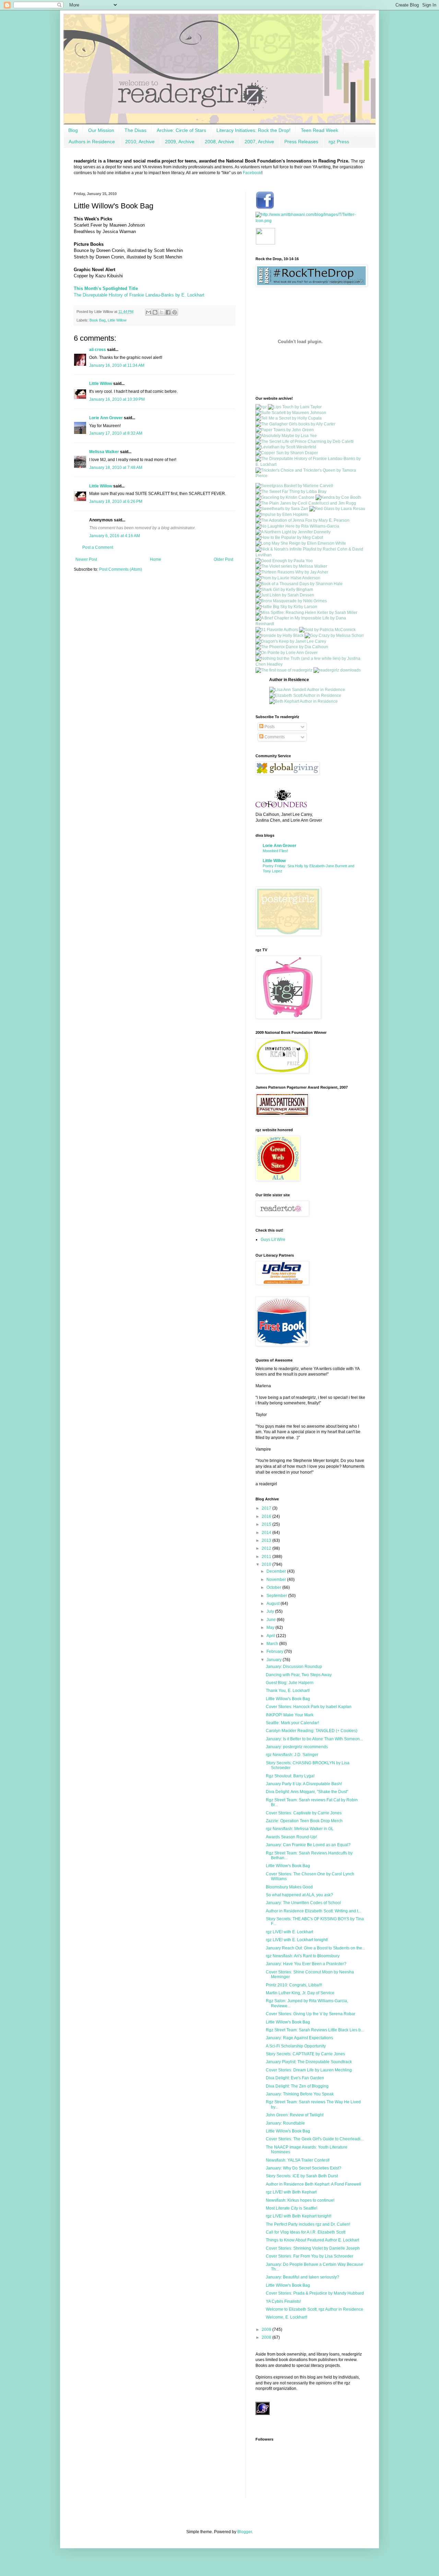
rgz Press (339, 142)
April (271, 1636)
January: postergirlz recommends (297, 1747)
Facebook (252, 173)
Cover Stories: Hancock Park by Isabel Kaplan (309, 1707)
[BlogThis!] (155, 312)
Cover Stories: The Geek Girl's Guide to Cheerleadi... (315, 2139)
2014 (267, 1533)
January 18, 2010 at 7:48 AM (116, 468)
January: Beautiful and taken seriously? (302, 2277)
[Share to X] (162, 312)
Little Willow (117, 320)
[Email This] (149, 312)
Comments (274, 737)
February (275, 1652)
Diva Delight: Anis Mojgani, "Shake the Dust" (307, 1792)
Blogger (245, 2532)
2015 (267, 1524)
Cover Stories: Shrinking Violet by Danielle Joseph (313, 2248)
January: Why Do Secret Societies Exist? (304, 2168)
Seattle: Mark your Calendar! (292, 1723)
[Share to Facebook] (168, 312)
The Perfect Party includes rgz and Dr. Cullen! (308, 2224)
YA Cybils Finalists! (283, 2301)
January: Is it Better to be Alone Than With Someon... (314, 1739)
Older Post (223, 559)
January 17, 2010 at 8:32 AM (116, 433)
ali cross (98, 350)
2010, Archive (140, 142)
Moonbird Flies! (275, 851)
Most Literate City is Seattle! (292, 2208)
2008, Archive (219, 142)
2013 (267, 1540)
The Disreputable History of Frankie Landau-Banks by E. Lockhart (139, 295)
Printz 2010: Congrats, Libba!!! (294, 1985)
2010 (267, 1564)
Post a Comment (98, 547)
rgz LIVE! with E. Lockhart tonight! (297, 1940)
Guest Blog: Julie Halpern (290, 1683)
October (274, 1587)
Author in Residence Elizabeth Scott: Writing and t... (313, 1911)
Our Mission (101, 130)
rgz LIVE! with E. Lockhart (289, 1932)
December (277, 1571)
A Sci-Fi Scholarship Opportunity (296, 2046)
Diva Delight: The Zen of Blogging (297, 2086)
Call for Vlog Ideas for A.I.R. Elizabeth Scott (306, 2232)
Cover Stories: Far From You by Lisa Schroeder (310, 2256)
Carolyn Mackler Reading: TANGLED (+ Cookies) (312, 1731)
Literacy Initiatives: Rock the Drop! (253, 130)
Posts (269, 727)
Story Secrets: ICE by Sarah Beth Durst (302, 2176)
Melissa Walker (104, 452)
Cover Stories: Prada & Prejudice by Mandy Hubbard (315, 2293)
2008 (267, 2337)
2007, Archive (259, 142)
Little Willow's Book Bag (288, 1699)
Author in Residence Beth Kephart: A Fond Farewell (313, 2184)
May (271, 1628)
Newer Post (86, 559)
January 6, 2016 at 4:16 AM (115, 536)
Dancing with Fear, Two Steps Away (299, 1675)
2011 (267, 1557)
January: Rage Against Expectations (299, 2038)
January (275, 1660)
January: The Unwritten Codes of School (303, 1903)
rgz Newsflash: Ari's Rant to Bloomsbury (303, 1956)
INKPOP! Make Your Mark (290, 1715)
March (273, 1644)
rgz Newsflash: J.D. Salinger (292, 1755)
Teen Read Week (319, 130)
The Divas (135, 130)
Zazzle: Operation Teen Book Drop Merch (304, 1821)
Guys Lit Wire (273, 1239)
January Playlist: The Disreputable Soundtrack (309, 2062)
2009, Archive (180, 142)
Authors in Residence (92, 142)
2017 (267, 1508)
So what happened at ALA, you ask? (299, 1895)
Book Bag (98, 320)
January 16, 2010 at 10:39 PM (117, 399)
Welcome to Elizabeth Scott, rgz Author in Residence (315, 2309)
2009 (267, 2330)
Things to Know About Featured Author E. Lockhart (312, 2240)
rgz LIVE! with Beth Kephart (291, 2192)
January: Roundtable (285, 2123)
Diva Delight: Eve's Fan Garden (295, 2078)
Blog (73, 130)
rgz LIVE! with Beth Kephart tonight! (299, 2216)
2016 (267, 1516)
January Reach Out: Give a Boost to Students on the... (316, 1948)
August (274, 1604)
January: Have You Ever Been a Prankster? (306, 1964)
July (271, 1611)
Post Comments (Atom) (121, 569)
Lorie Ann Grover (106, 418)
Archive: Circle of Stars (181, 130)
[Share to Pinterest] (175, 312)
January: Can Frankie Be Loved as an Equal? (308, 1845)
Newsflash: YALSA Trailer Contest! (298, 2160)
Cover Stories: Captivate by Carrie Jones (304, 1813)
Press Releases (301, 142)
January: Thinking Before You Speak (300, 2094)
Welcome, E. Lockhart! (287, 2317)
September (277, 1596)
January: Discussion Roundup (294, 1667)
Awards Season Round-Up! (291, 1837)
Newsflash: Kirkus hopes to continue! (300, 2200)
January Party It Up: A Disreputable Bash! (304, 1784)
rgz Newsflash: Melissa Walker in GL (300, 1829)
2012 (267, 1548)
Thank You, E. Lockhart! (288, 1691)
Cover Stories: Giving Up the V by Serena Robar (311, 2014)
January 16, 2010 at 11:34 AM (117, 365)
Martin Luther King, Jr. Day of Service (300, 1993)
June (272, 1620)
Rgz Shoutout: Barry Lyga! (290, 1776)
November (277, 1580)
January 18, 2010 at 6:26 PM (116, 501)
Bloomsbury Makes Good (289, 1887)
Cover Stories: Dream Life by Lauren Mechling (309, 2070)
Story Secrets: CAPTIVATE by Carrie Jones (305, 2054)
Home (156, 559)
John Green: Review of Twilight (295, 2115)
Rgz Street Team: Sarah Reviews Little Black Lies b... (315, 2030)
